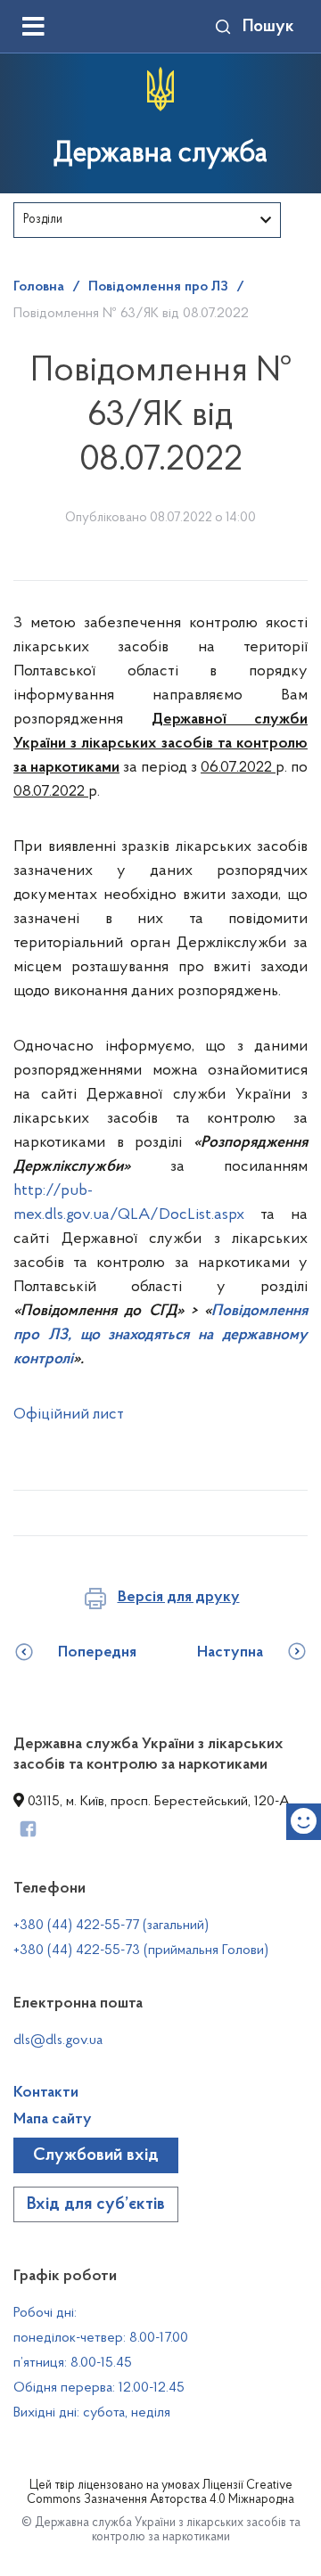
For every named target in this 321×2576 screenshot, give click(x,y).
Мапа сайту (53, 2120)
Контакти (46, 2093)
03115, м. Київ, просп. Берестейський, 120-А (157, 1802)
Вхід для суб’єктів (96, 2204)
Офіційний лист (69, 1415)
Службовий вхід (96, 2155)
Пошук (268, 27)
